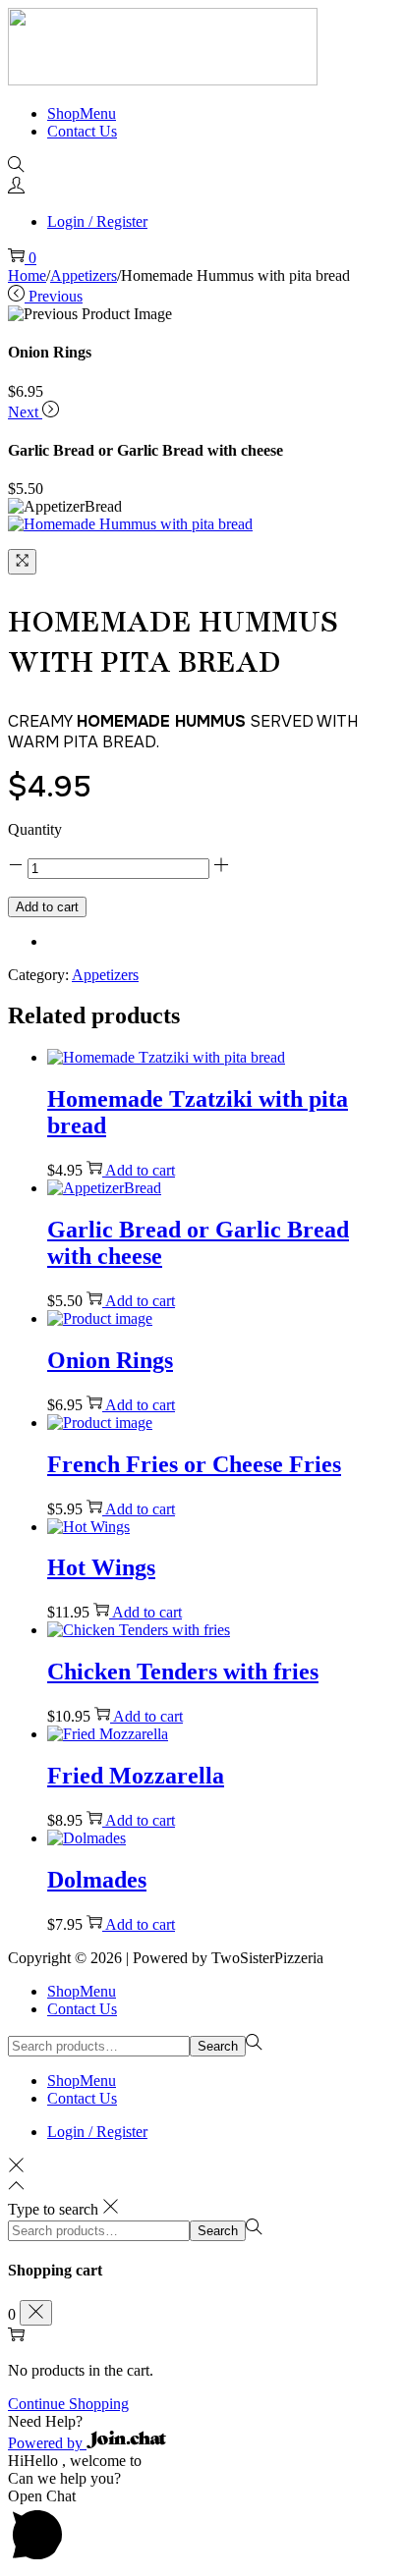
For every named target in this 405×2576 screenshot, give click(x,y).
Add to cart (47, 907)
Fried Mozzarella (136, 1776)
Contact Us (82, 2009)
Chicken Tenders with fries (183, 1672)
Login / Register (97, 221)
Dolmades (97, 1880)
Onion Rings (110, 1360)
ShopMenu (82, 1991)
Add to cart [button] (140, 1170)
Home (27, 275)
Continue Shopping (68, 2404)
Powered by (47, 2443)
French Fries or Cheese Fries (194, 1464)
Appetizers (84, 275)
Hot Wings (101, 1567)
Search (218, 2046)
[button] (202, 2422)
